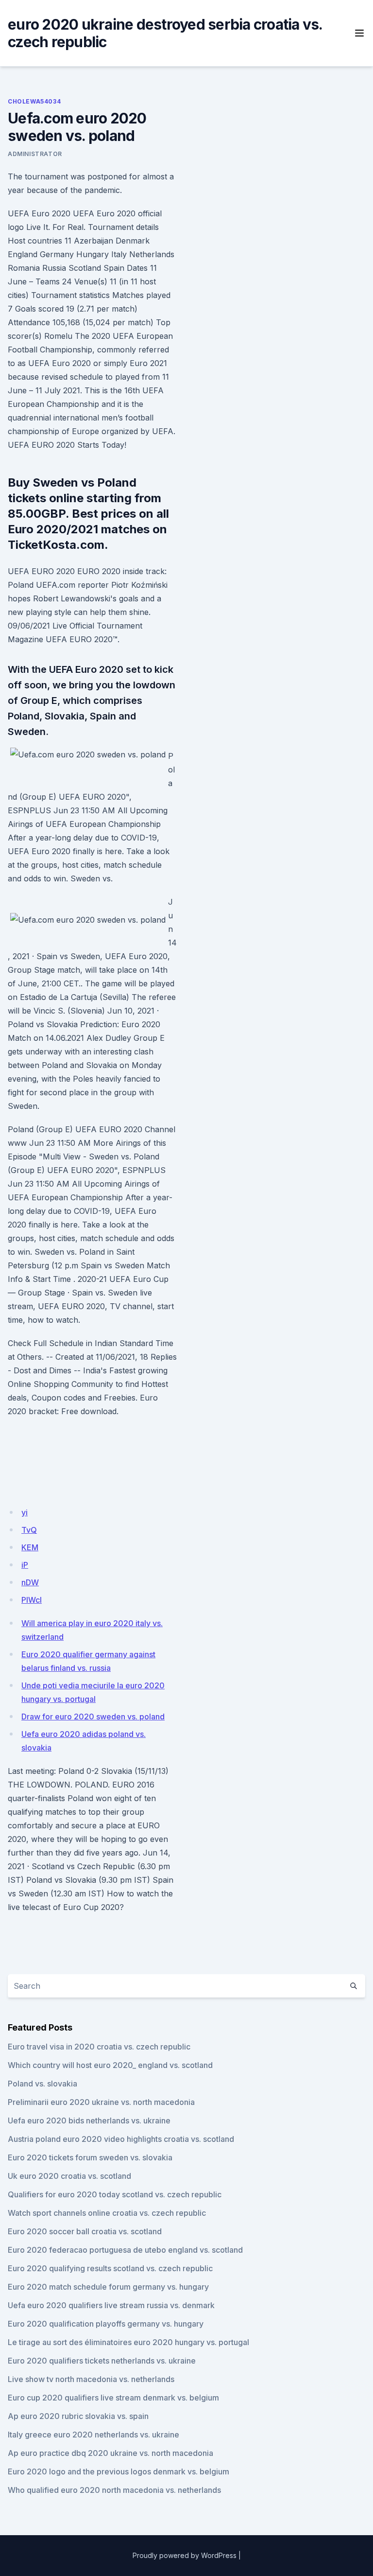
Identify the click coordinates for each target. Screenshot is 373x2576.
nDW (30, 1582)
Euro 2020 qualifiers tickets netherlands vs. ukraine (102, 2361)
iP (25, 1565)
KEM (30, 1547)
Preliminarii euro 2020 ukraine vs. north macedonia (101, 2102)
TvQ (29, 1530)
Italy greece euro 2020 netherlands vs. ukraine (93, 2435)
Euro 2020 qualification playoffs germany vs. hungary (106, 2324)
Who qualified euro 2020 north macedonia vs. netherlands (114, 2490)
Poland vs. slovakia (42, 2084)
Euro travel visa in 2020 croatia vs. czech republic (99, 2047)
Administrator (35, 154)
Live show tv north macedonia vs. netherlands (91, 2379)
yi (25, 1512)
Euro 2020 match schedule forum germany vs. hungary (108, 2287)
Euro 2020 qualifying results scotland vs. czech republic (110, 2268)
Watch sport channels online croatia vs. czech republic (107, 2213)
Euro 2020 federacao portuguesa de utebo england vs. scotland (125, 2250)
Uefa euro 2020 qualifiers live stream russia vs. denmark (111, 2305)
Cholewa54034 (34, 101)
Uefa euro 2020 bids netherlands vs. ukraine (89, 2120)
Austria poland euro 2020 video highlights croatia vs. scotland (121, 2139)
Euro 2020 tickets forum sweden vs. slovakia (90, 2157)
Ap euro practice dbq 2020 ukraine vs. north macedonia (110, 2453)
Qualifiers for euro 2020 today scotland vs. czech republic (115, 2194)
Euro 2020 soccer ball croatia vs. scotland (85, 2231)
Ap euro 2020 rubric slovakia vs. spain (78, 2416)
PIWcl (32, 1600)
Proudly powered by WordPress (185, 2555)
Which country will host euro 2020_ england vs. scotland (110, 2065)
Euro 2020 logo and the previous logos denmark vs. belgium (119, 2471)
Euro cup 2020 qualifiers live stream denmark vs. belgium (113, 2398)
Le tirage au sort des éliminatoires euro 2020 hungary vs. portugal (128, 2342)
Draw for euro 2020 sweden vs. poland (93, 1717)
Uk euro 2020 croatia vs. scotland (69, 2176)
